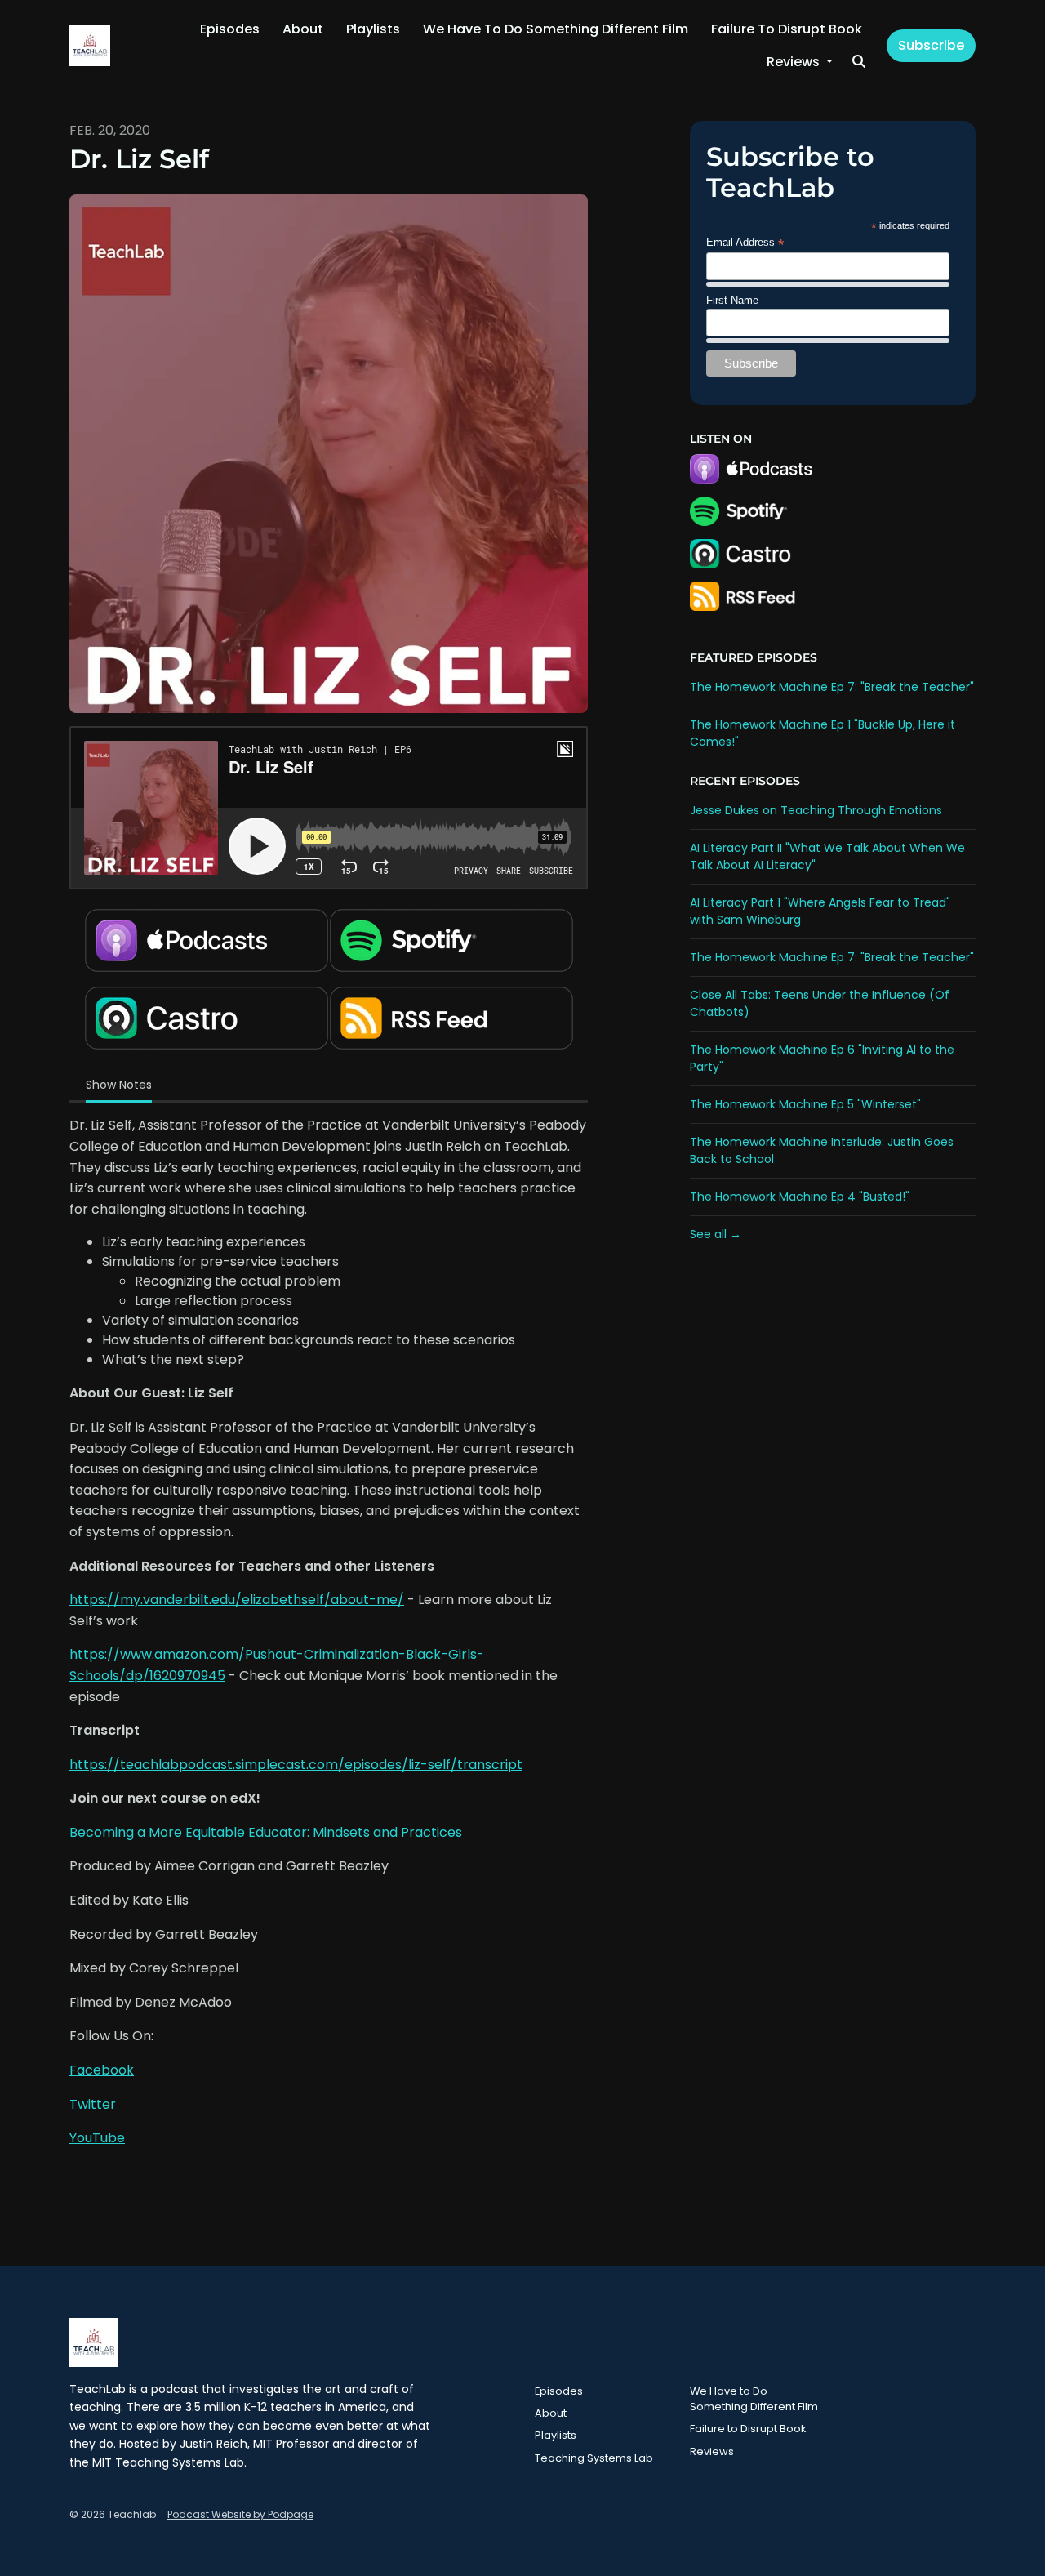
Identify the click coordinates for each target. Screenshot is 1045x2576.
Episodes (230, 29)
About (303, 29)
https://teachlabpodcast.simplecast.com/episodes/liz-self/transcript (296, 1765)
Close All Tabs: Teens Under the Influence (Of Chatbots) (820, 1003)
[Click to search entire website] (859, 62)
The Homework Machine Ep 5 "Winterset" (805, 1104)
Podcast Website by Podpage (240, 2514)
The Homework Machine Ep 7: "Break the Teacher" (832, 687)
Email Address (745, 243)
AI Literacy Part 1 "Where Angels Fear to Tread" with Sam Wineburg (820, 911)
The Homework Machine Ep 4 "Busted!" (800, 1197)
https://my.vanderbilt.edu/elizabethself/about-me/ (237, 1600)
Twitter (93, 2104)
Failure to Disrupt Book (787, 29)
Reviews (795, 62)
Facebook (102, 2070)
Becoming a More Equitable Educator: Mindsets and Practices (266, 1832)
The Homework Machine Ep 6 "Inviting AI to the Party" (822, 1058)
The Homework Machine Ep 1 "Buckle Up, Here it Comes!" (823, 733)
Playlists (373, 29)
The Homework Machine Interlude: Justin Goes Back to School (822, 1150)
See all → (716, 1234)
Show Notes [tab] (119, 1085)
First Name (732, 300)
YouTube (97, 2138)
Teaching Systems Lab (594, 2458)
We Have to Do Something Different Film (556, 29)
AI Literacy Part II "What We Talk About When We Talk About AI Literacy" (827, 856)
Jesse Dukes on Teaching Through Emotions (816, 810)
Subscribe (931, 45)
